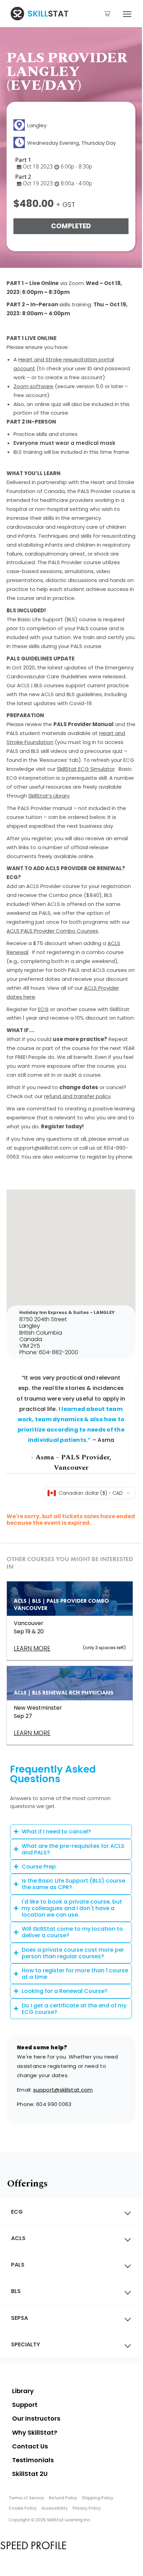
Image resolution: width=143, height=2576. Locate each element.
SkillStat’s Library (49, 796)
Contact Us (30, 2446)
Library (23, 2391)
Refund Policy (63, 2498)
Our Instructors (36, 2418)
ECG (43, 1009)
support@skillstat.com (63, 2090)
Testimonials (33, 2460)
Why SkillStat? (35, 2432)
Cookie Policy (23, 2508)
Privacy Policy (87, 2508)
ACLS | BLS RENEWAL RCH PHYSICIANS (64, 1693)
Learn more (32, 1733)
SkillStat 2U (30, 2474)
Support (25, 2405)
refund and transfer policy (77, 1096)
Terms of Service (26, 2498)
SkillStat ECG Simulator (86, 769)
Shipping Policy (98, 2498)
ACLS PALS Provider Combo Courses (52, 931)
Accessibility (55, 2508)
